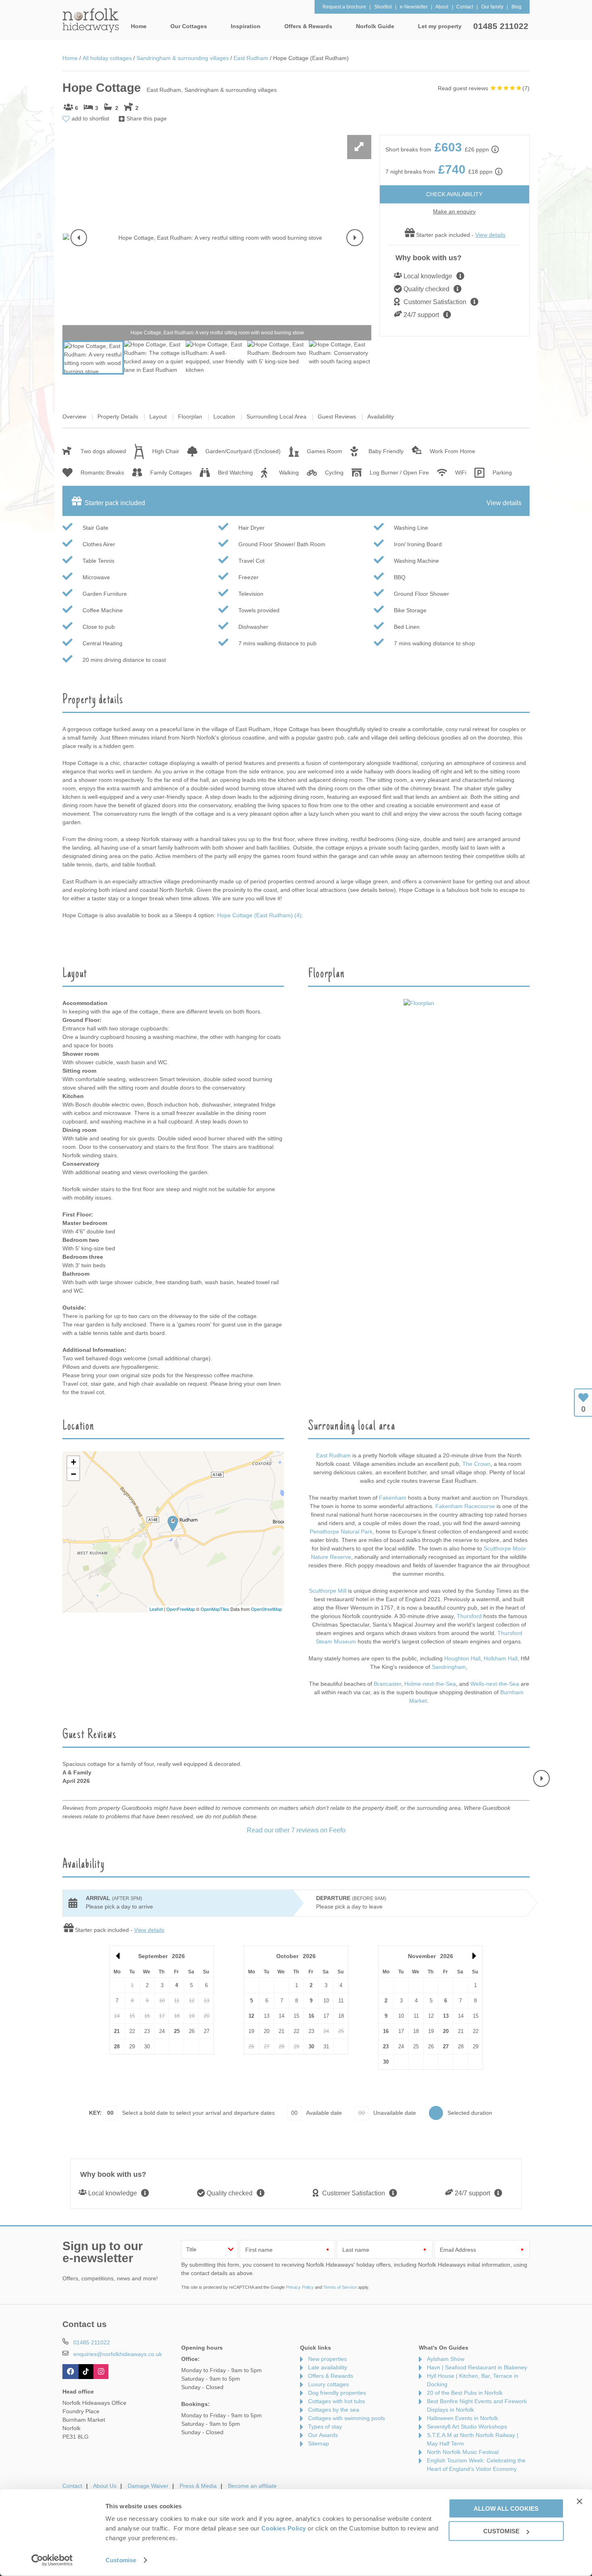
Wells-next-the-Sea (495, 1684)
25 (177, 2031)
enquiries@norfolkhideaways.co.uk (118, 2354)
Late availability (328, 2367)
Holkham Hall (501, 1658)
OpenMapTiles (215, 1609)
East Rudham (334, 1455)
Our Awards (323, 2435)
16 (311, 2016)
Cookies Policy (284, 2528)
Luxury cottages (328, 2384)
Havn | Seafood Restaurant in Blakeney (477, 2367)
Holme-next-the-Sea (430, 1684)
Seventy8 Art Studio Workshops (467, 2427)
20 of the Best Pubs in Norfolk (465, 2393)
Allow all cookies (506, 2508)
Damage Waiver (148, 2486)
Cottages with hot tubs (336, 2401)
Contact (72, 2486)
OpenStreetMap (266, 1609)
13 (446, 2016)
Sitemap (319, 2443)
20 (446, 2031)
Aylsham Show (446, 2359)
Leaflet (156, 1609)
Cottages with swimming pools (347, 2418)
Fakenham (393, 1498)
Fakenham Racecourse (465, 1506)
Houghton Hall (462, 1658)
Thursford (469, 1616)
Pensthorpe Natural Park (341, 1532)
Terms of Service (340, 2287)
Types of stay (325, 2427)
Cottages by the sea (334, 2410)
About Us (105, 2486)
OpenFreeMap (181, 1609)
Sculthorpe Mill (328, 1591)
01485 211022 (501, 26)
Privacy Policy (300, 2287)
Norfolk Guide (375, 26)
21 (117, 2031)
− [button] (73, 1474)
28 (117, 2047)
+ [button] (73, 1462)
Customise (121, 2560)
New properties (327, 2359)
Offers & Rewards (331, 2376)
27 (446, 2047)
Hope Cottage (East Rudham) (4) (259, 915)
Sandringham (449, 1667)
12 (251, 2016)
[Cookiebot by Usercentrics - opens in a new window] (52, 2560)
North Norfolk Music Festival (463, 2452)
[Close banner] (580, 2501)
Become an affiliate (252, 2486)
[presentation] (79, 238)
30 (311, 2047)
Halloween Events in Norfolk (463, 2418)
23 (386, 2047)
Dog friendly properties (337, 2393)
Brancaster (387, 1684)
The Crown (476, 1464)
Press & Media (198, 2486)
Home (139, 26)
